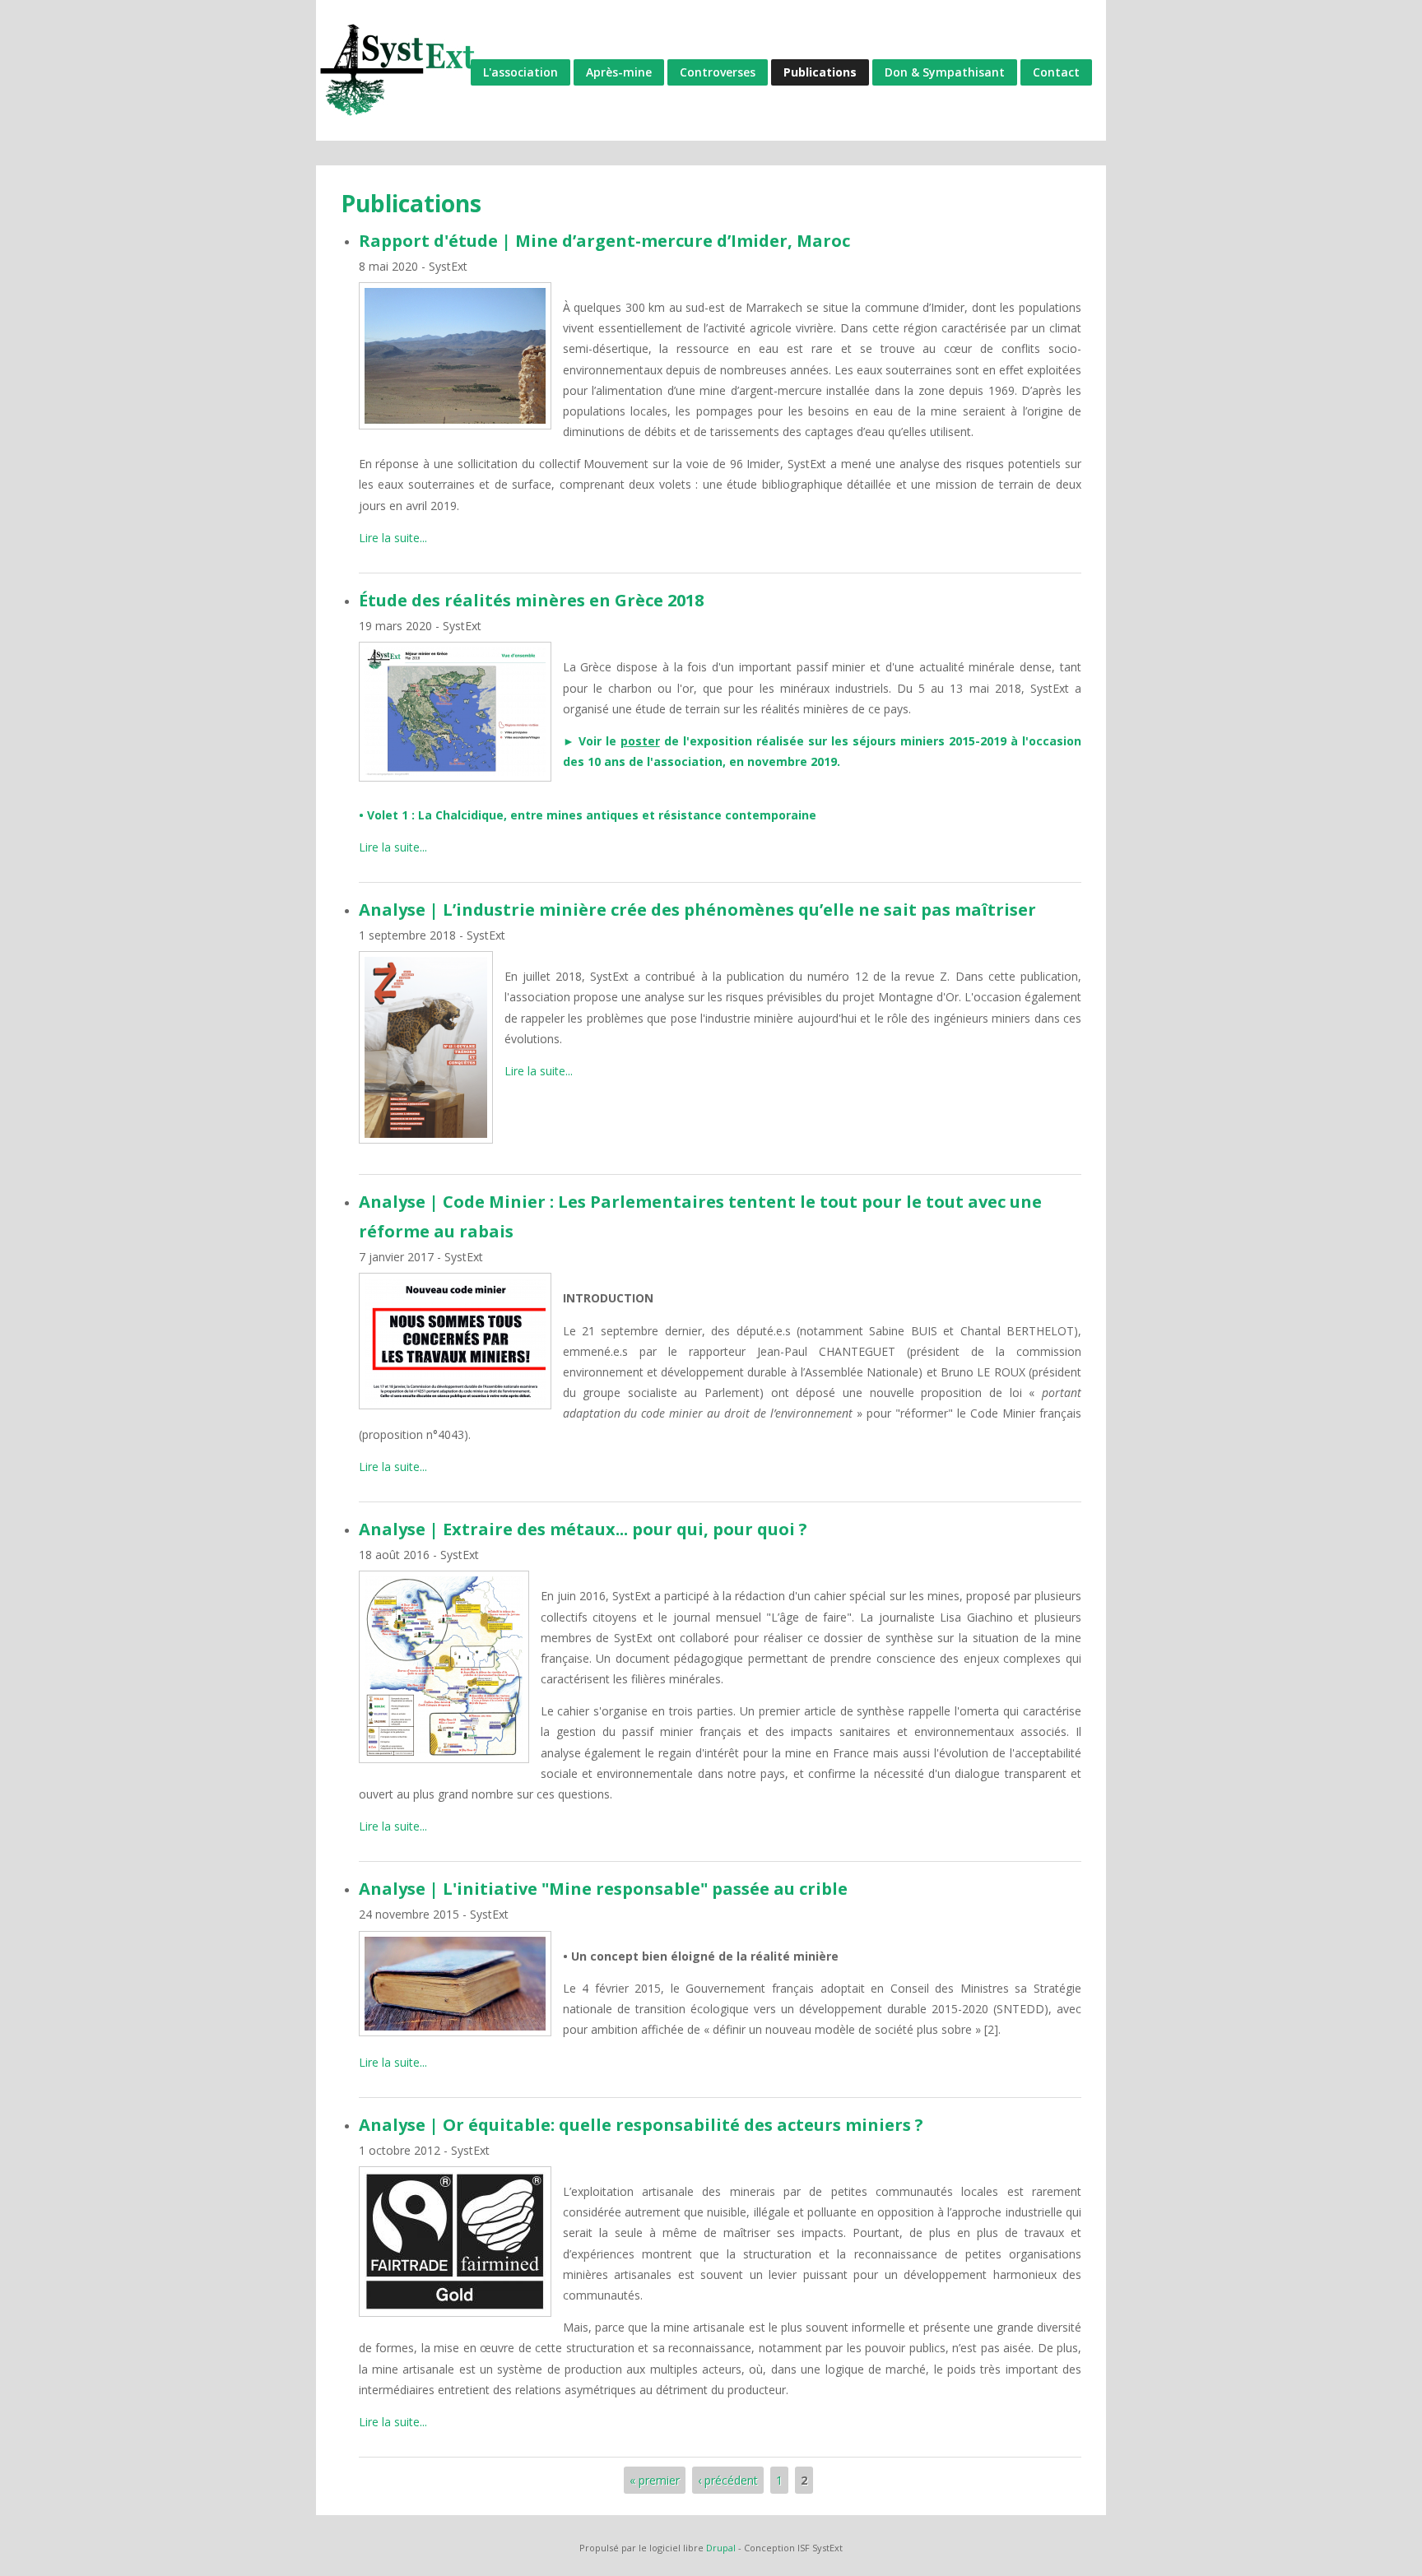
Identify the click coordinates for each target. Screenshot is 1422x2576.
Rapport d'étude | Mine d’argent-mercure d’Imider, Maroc (604, 241)
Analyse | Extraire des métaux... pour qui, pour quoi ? (583, 1529)
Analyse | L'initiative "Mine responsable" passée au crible (603, 1889)
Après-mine (619, 72)
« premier (655, 2480)
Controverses (718, 72)
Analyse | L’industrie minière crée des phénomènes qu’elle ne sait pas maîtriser (697, 910)
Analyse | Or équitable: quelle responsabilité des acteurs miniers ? (641, 2125)
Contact (1056, 72)
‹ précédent (728, 2480)
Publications (820, 72)
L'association (520, 72)
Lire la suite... (393, 538)
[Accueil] (398, 70)
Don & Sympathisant (945, 72)
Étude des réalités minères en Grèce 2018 (531, 600)
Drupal (721, 2548)
